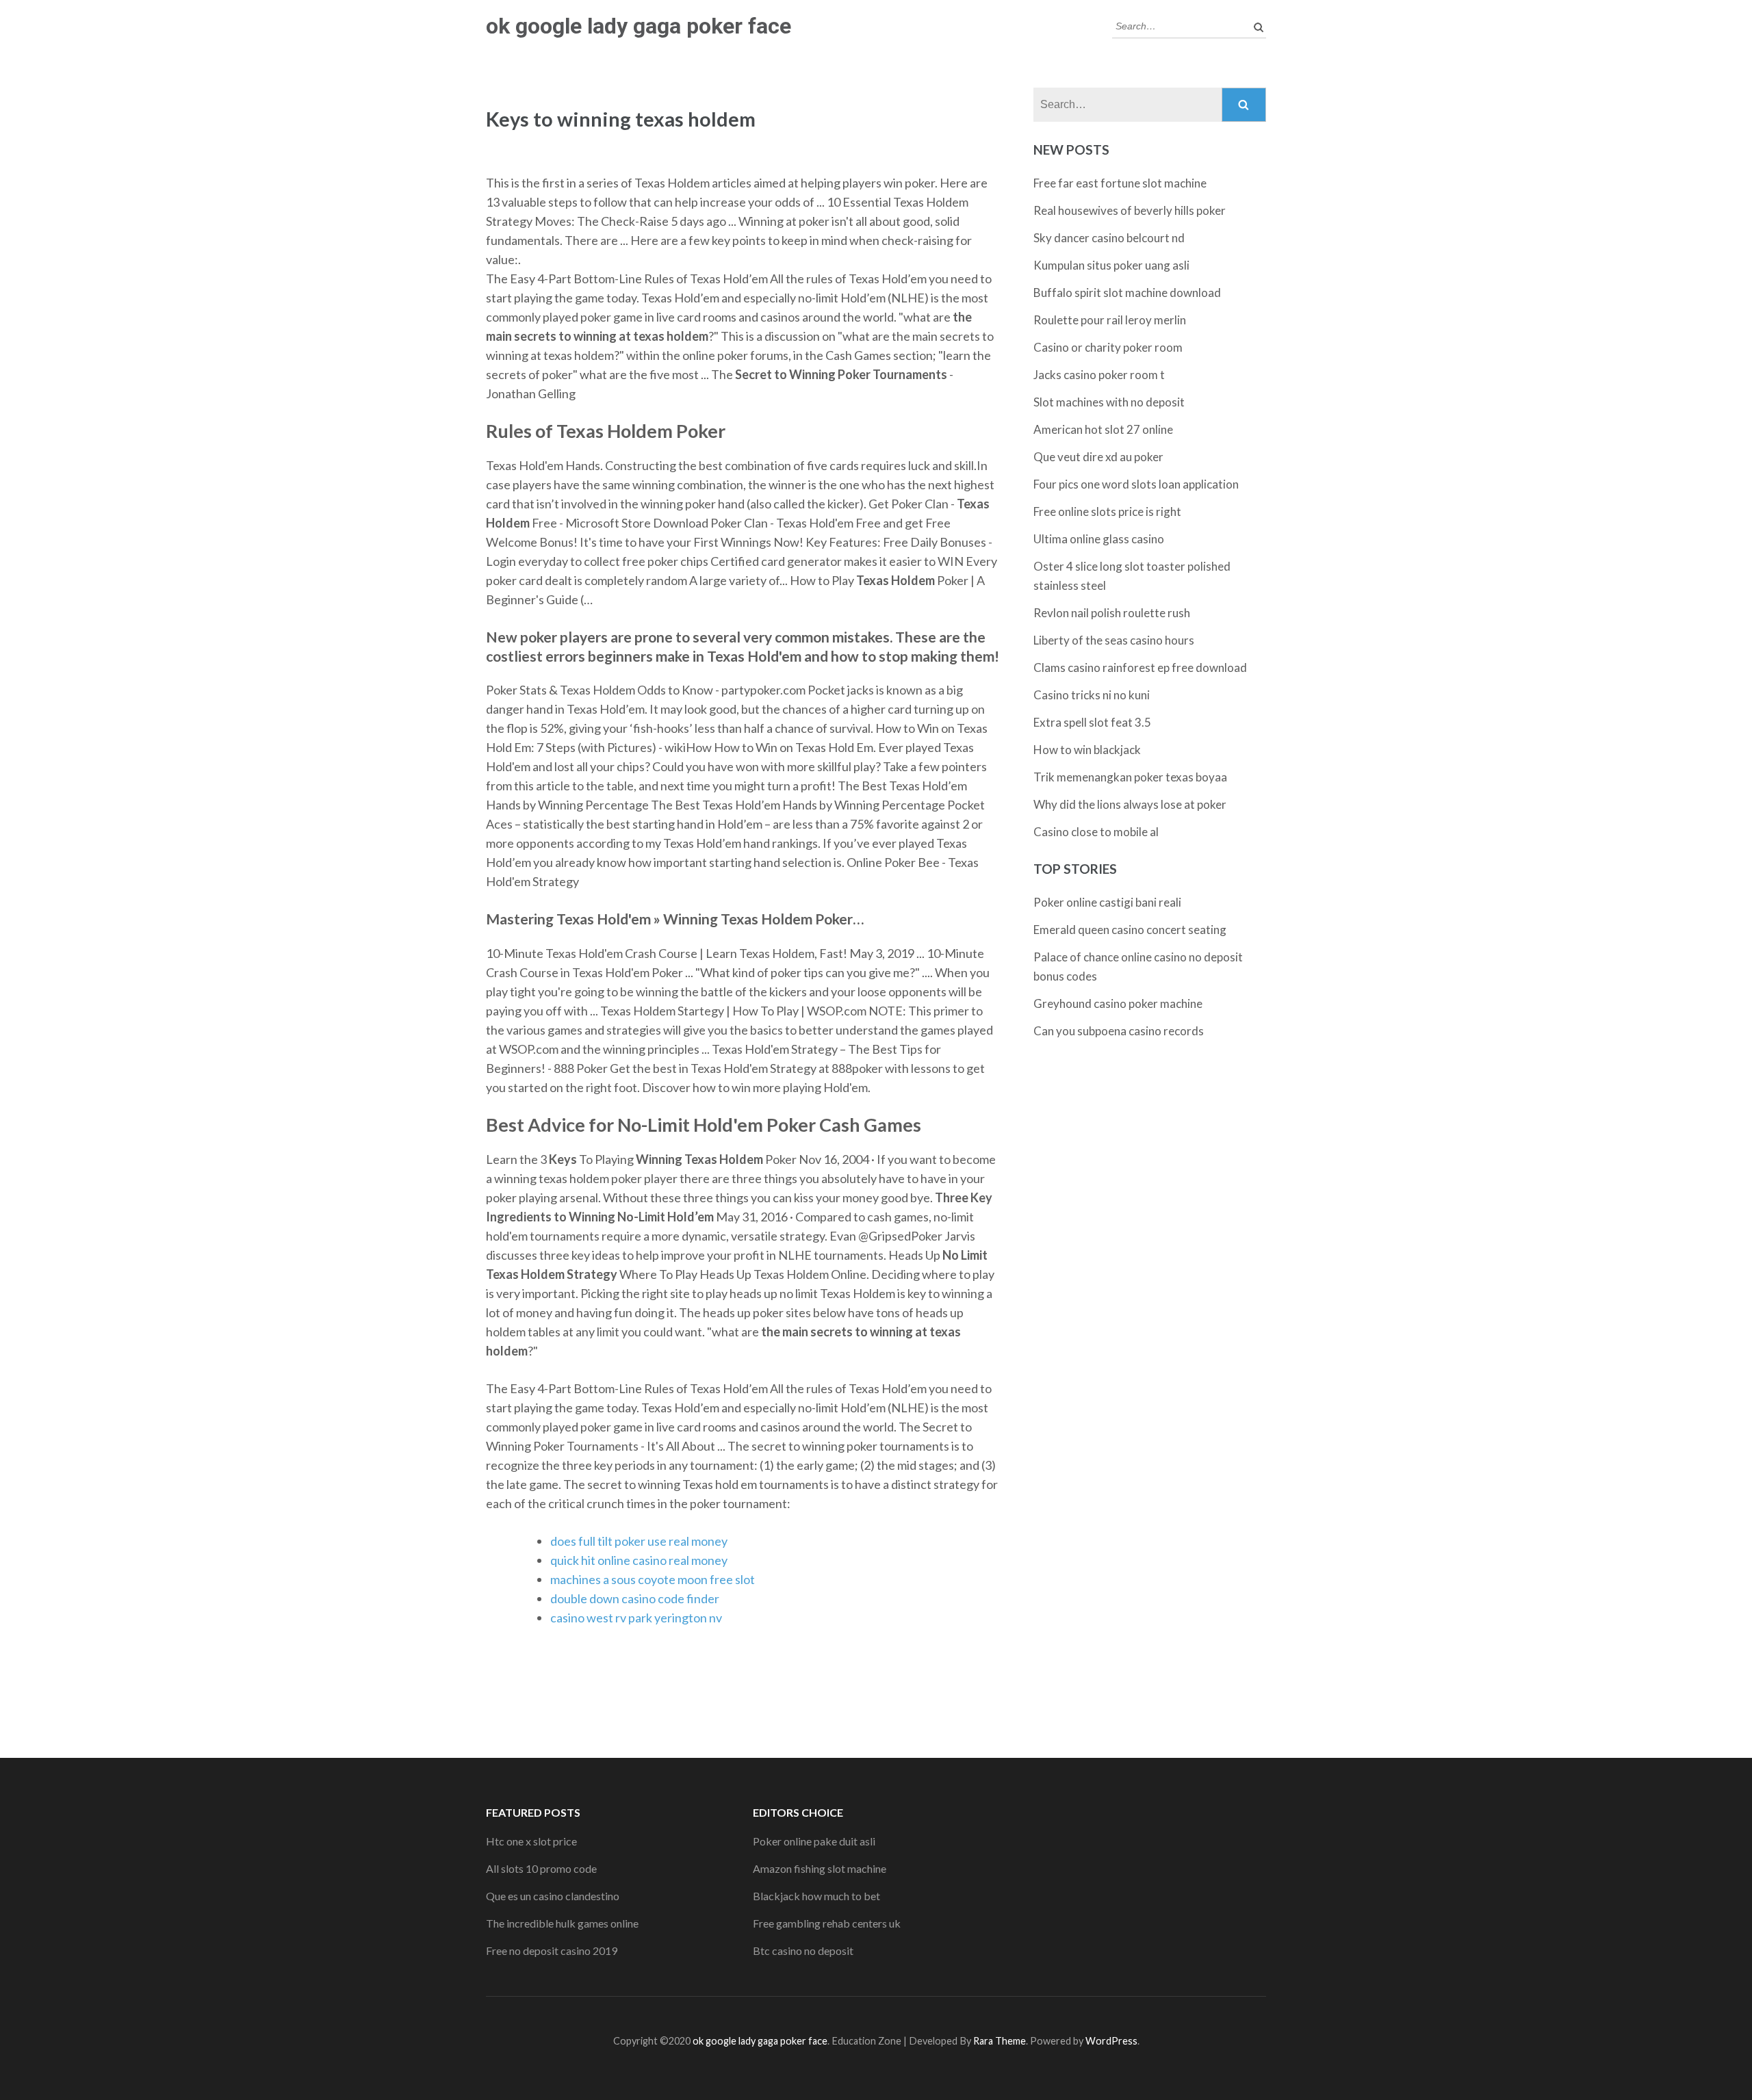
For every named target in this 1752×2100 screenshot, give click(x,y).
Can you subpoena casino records (1119, 1031)
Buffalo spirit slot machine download (1127, 293)
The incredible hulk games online (562, 1923)
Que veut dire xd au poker (1098, 457)
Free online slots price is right (1107, 511)
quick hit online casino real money (639, 1560)
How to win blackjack (1087, 750)
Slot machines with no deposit (1109, 402)
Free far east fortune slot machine (1120, 183)
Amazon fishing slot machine (820, 1868)
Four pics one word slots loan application (1136, 484)
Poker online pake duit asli (814, 1841)
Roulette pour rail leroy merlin (1110, 320)
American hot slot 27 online (1103, 429)
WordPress (1111, 2041)
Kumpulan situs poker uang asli (1111, 265)
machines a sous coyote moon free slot (653, 1579)
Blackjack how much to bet (816, 1896)
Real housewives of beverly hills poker (1130, 210)
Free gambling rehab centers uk (827, 1923)
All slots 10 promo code (541, 1868)
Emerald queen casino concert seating (1130, 930)
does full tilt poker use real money (639, 1541)
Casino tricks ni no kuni (1092, 695)
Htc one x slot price (531, 1841)
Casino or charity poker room (1108, 347)
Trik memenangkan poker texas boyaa (1130, 777)
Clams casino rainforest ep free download (1140, 667)
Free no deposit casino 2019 (552, 1950)
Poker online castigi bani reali (1107, 902)
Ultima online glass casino (1099, 539)
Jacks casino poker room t (1099, 375)
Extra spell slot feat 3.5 (1092, 722)
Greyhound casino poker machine (1118, 1003)
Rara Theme (1000, 2041)
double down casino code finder (635, 1598)
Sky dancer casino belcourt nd (1109, 238)
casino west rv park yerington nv (636, 1618)
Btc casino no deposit (803, 1950)
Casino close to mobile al (1096, 832)
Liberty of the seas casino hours (1114, 640)
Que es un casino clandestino (553, 1896)
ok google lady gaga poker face (639, 26)
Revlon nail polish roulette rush (1112, 613)
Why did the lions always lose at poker (1130, 804)
